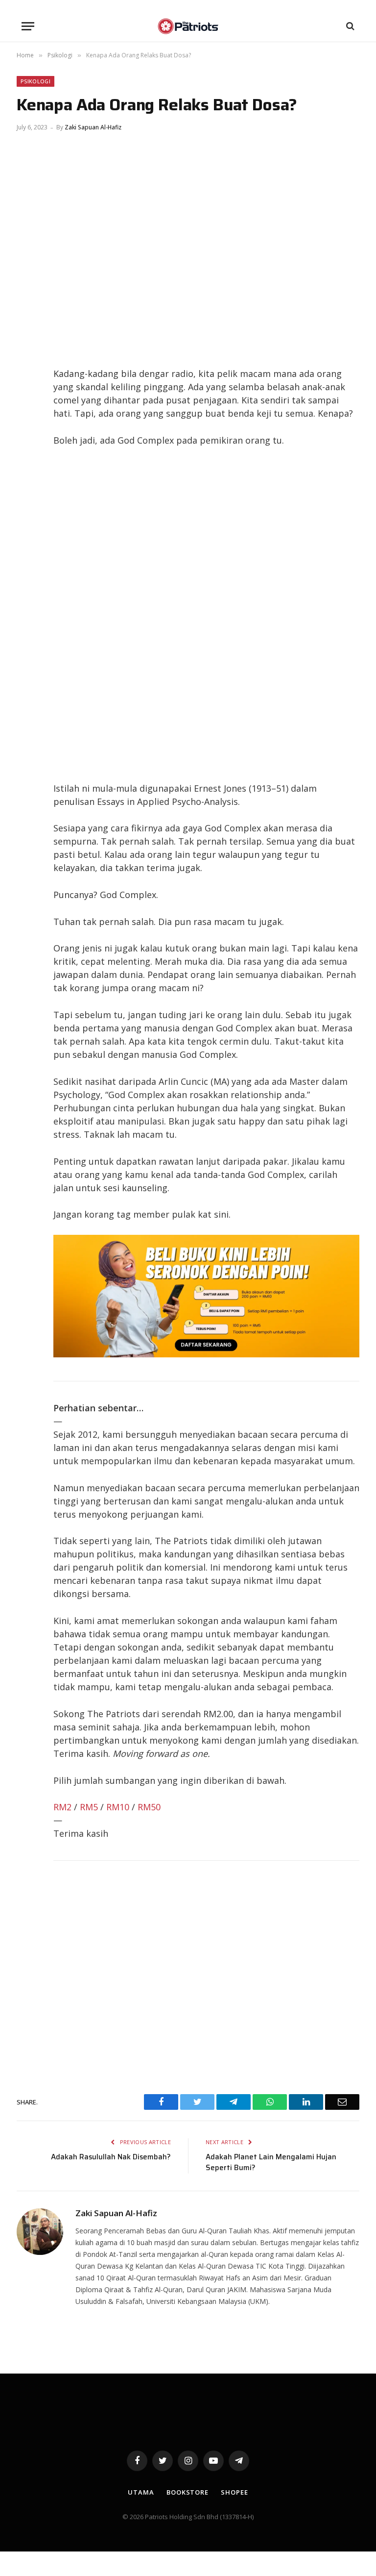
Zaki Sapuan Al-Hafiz (93, 127)
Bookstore (188, 2492)
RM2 (62, 1807)
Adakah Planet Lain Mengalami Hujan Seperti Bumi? (271, 2163)
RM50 (149, 1807)
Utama (141, 2492)
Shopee (234, 2492)
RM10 (118, 1807)
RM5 (89, 1807)
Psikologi (35, 81)
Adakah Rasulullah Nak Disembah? (111, 2157)
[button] (28, 26)
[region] (207, 614)
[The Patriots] (188, 26)
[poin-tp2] (206, 1354)
